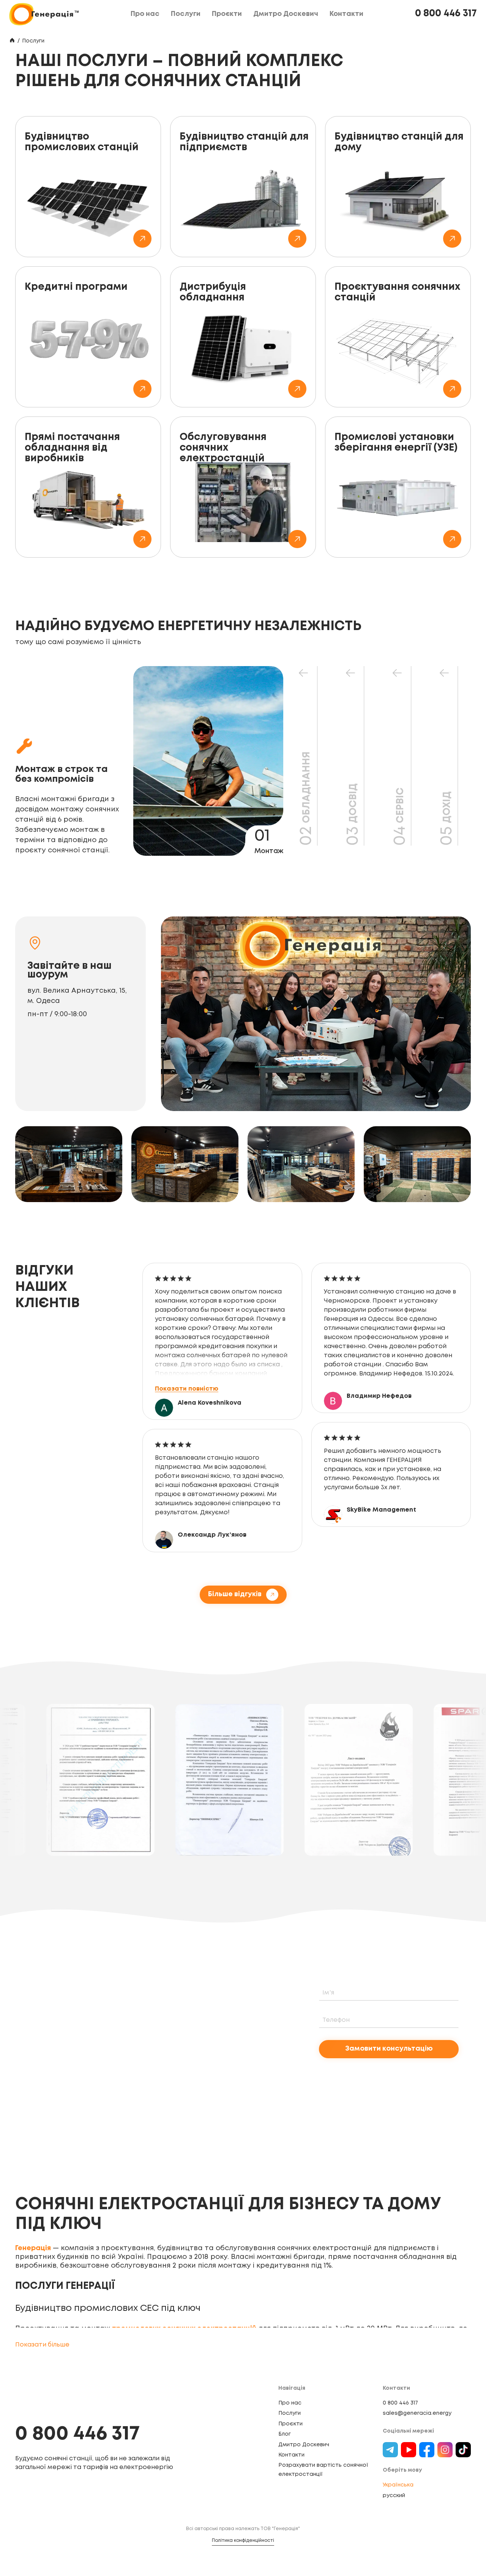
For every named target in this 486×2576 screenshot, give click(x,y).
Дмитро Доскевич (304, 2445)
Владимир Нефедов (379, 1396)
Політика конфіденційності (243, 2541)
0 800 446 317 (446, 14)
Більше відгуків (235, 1594)
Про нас (290, 2403)
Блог (285, 2434)
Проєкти (290, 2424)
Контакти (291, 2455)
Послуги (290, 2413)
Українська (398, 2485)
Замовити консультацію (389, 2049)
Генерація (33, 2248)
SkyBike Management (381, 1510)
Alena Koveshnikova (210, 1403)
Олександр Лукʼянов (212, 1535)
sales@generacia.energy (417, 2413)
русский (394, 2496)
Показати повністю (187, 1389)
